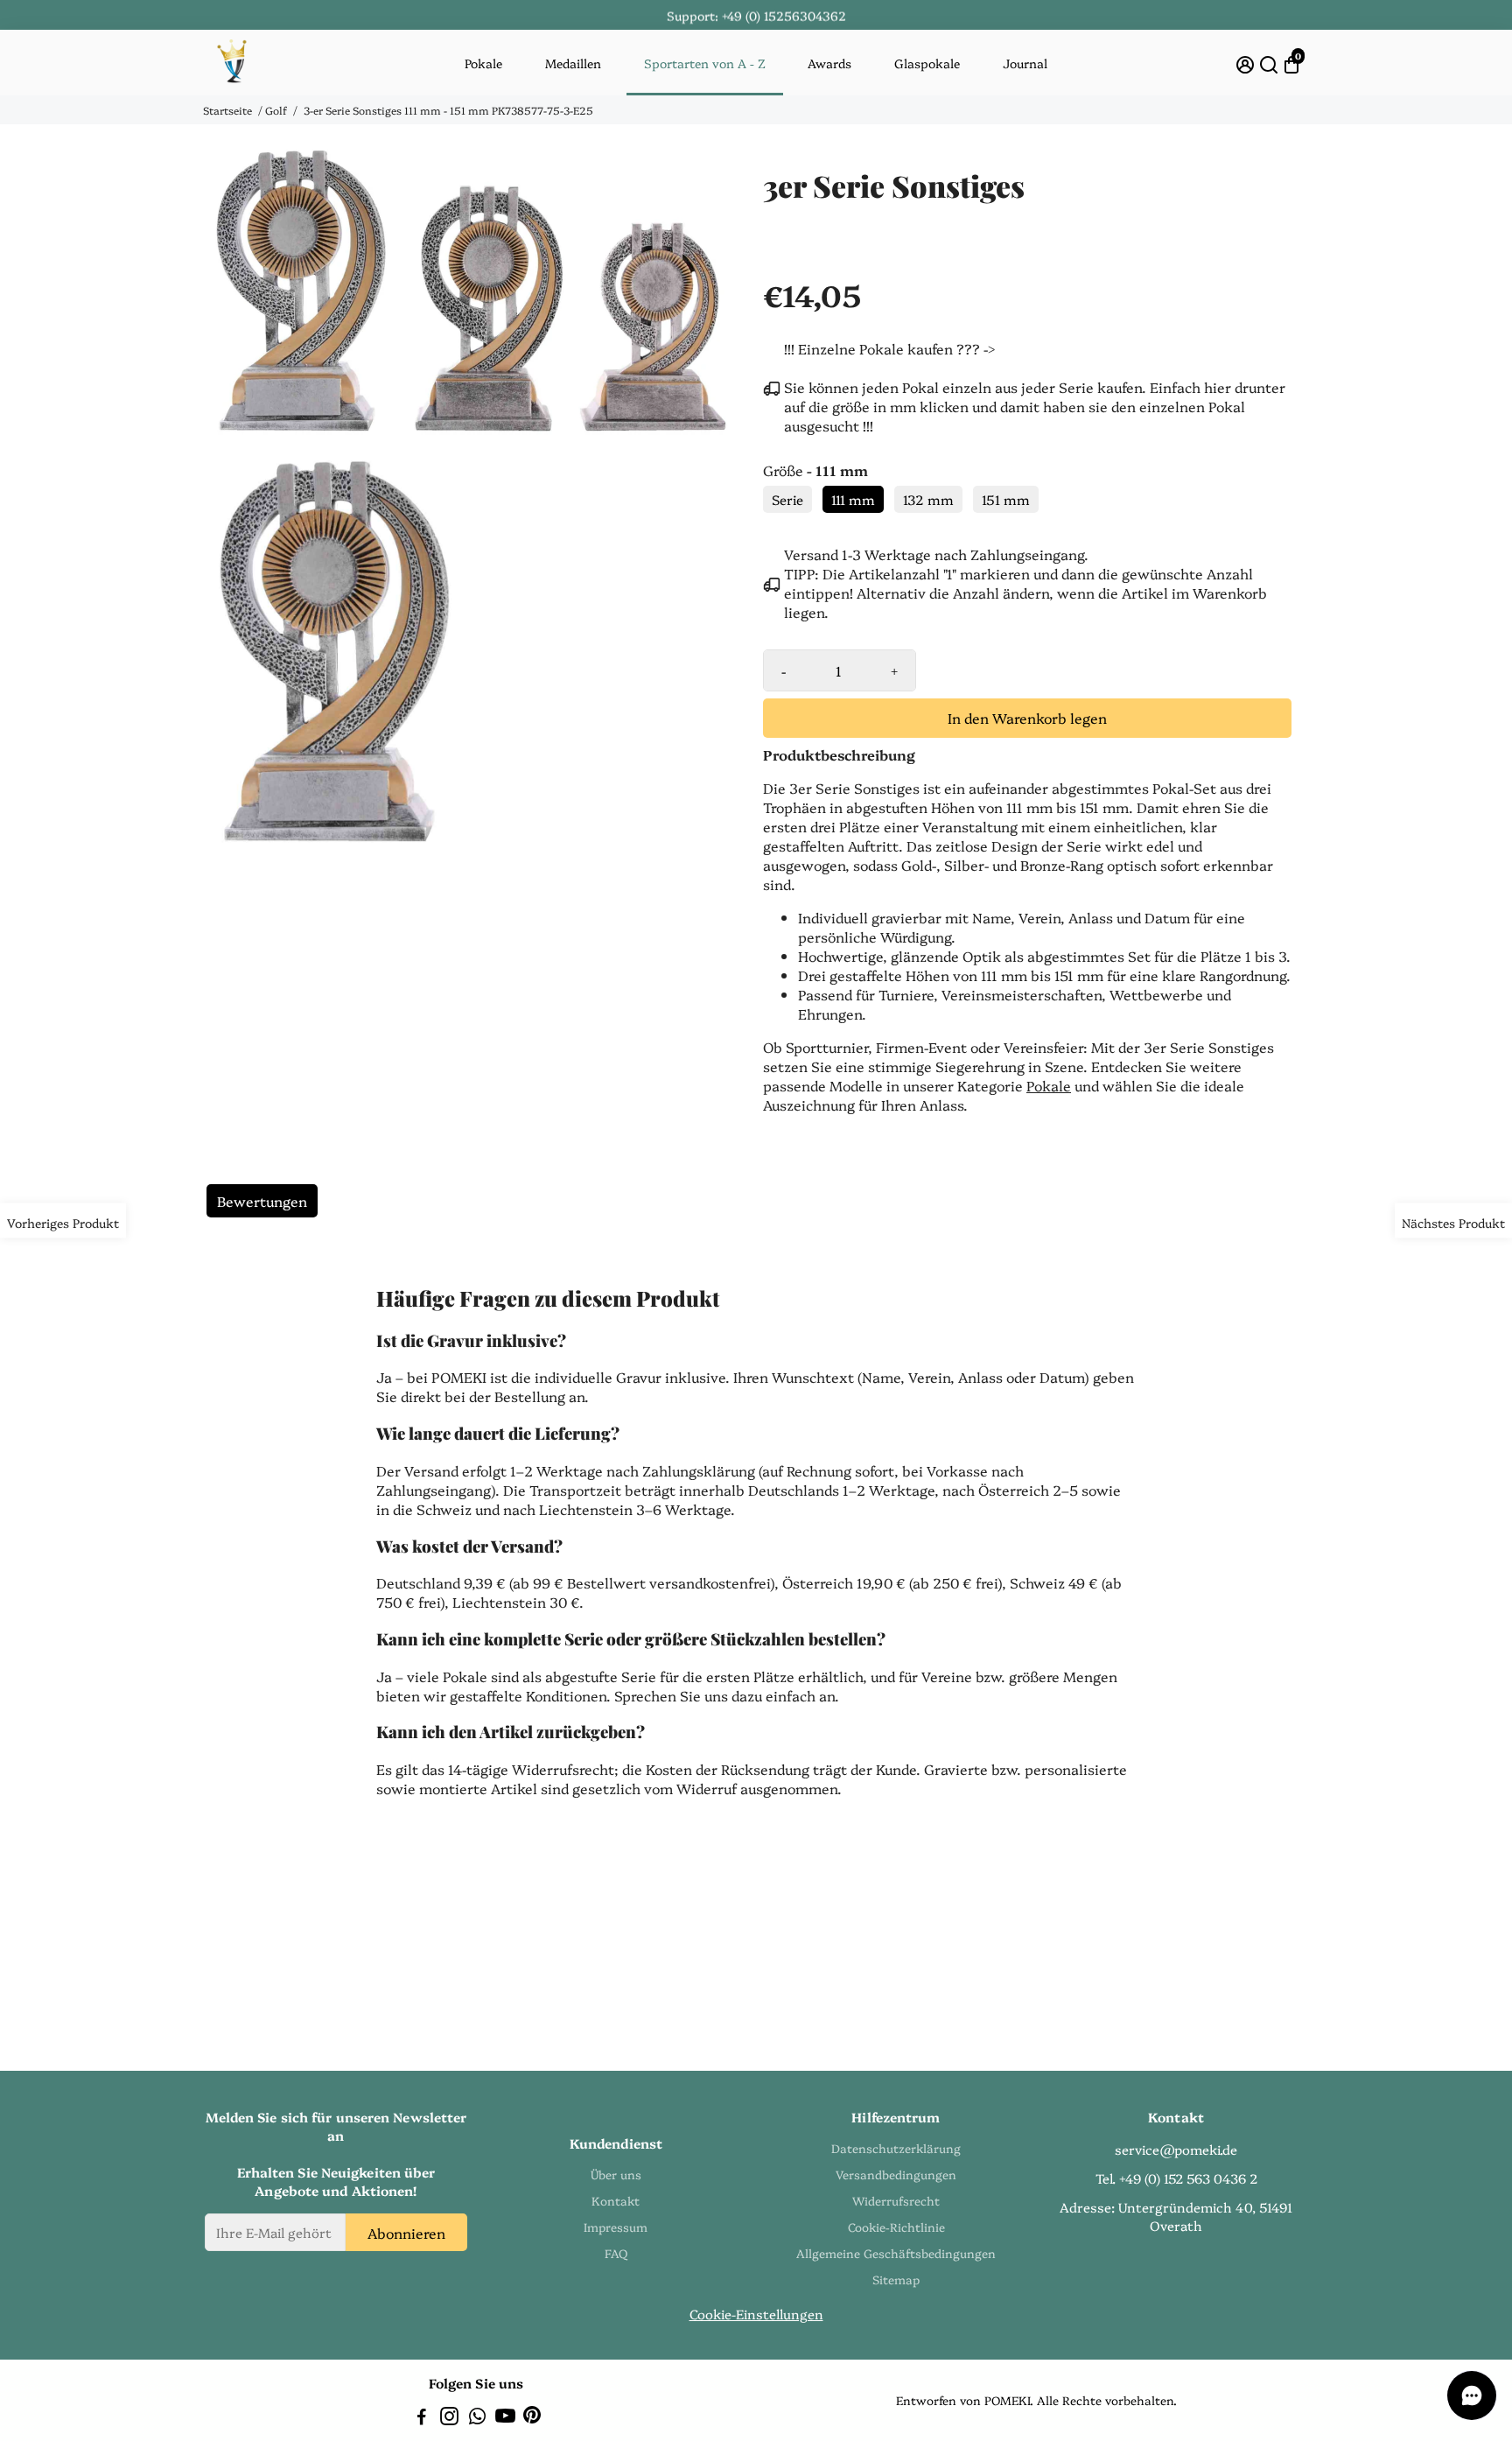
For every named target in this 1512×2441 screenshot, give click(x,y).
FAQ (616, 2253)
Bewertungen (262, 1201)
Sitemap (896, 2279)
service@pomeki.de (1176, 2149)
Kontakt (616, 2200)
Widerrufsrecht (896, 2200)
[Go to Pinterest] (532, 2418)
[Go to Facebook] (422, 2418)
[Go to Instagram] (449, 2418)
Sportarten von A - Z (705, 63)
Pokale (483, 63)
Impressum (616, 2227)
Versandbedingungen (896, 2174)
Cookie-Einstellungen (756, 2314)
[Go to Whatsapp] (477, 2418)
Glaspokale (927, 63)
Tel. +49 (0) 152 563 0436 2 (1176, 2178)
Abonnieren (406, 2232)
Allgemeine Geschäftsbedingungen (896, 2253)
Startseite (227, 110)
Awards (829, 63)
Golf (276, 110)
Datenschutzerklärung (896, 2148)
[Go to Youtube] (505, 2418)
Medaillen (573, 63)
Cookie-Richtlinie (896, 2227)
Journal (1025, 63)
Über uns (616, 2174)
